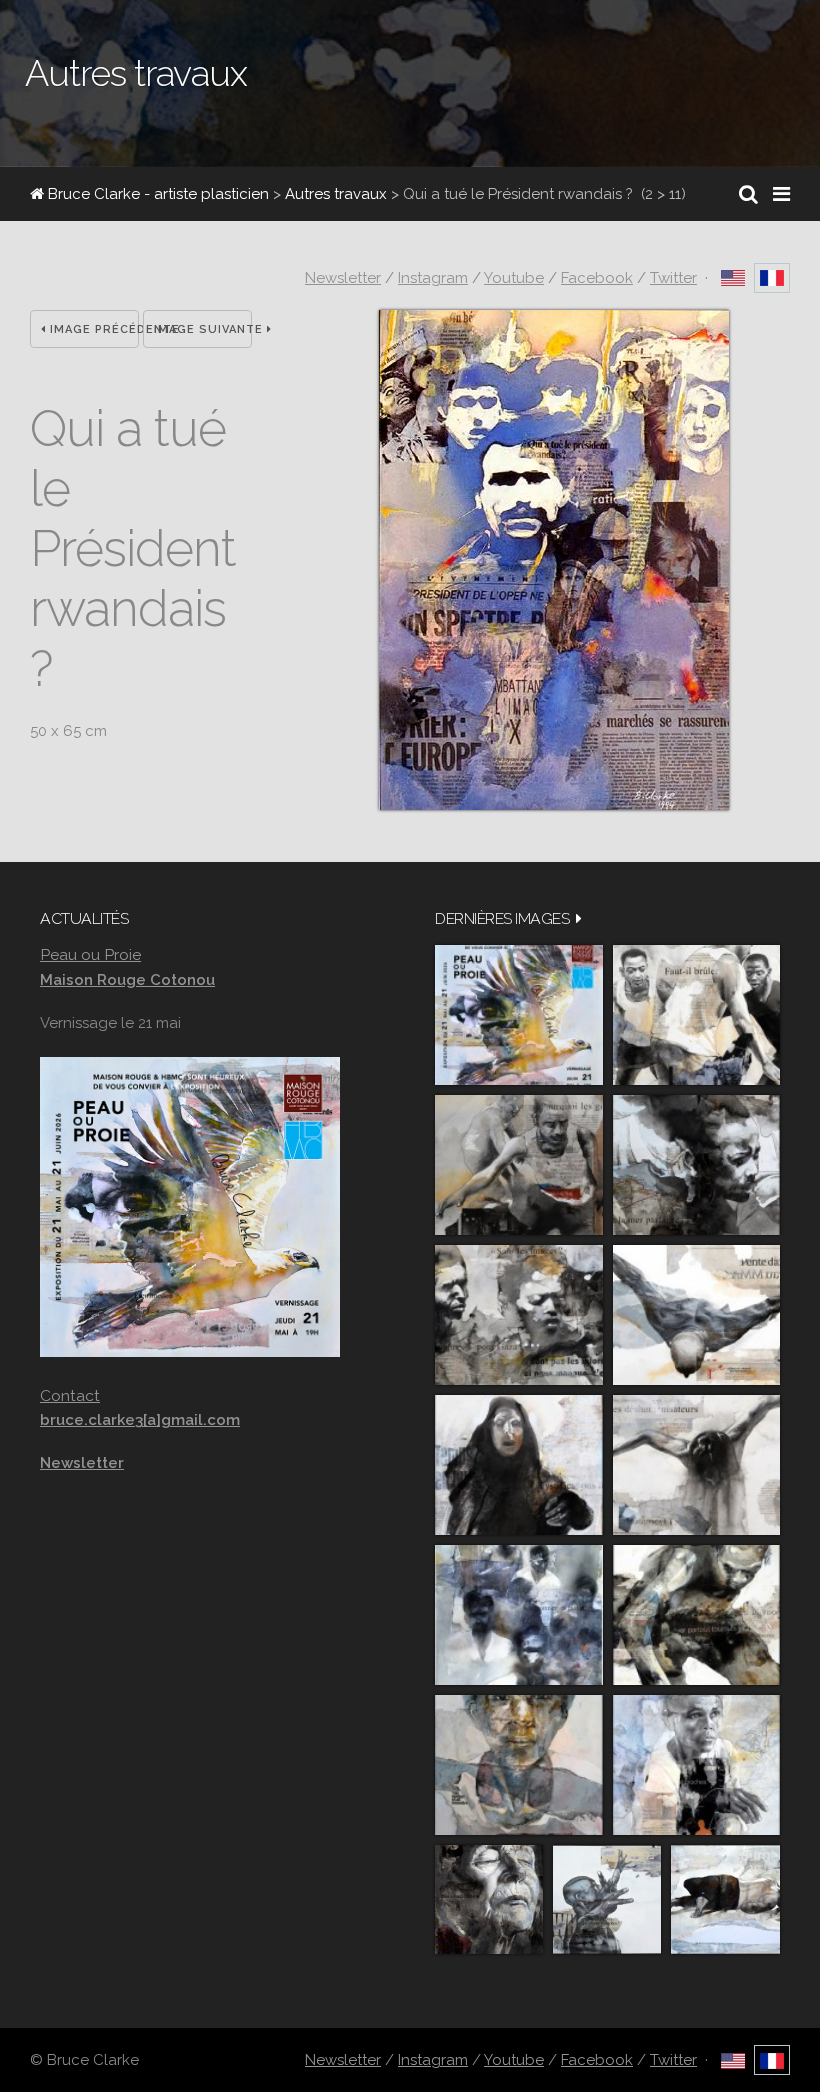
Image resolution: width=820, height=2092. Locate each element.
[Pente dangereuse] (696, 1315)
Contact (70, 1395)
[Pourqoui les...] (519, 1165)
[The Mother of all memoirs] (519, 1765)
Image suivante (203, 329)
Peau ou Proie (90, 954)
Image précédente (92, 329)
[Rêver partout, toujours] (696, 1615)
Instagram (433, 278)
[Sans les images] (519, 1315)
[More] (579, 918)
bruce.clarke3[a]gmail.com (140, 1420)
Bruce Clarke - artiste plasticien (156, 194)
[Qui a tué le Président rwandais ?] (554, 805)
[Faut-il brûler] (696, 1015)
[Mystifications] (519, 1465)
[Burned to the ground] (725, 1899)
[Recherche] (748, 194)
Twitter (673, 278)
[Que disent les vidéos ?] (607, 1899)
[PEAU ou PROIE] (519, 1015)
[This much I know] (489, 1899)
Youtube (514, 278)
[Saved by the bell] (696, 1765)
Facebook (597, 278)
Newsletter (343, 278)
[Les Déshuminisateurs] (696, 1465)
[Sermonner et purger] (519, 1615)
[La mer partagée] (696, 1165)
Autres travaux (336, 194)
